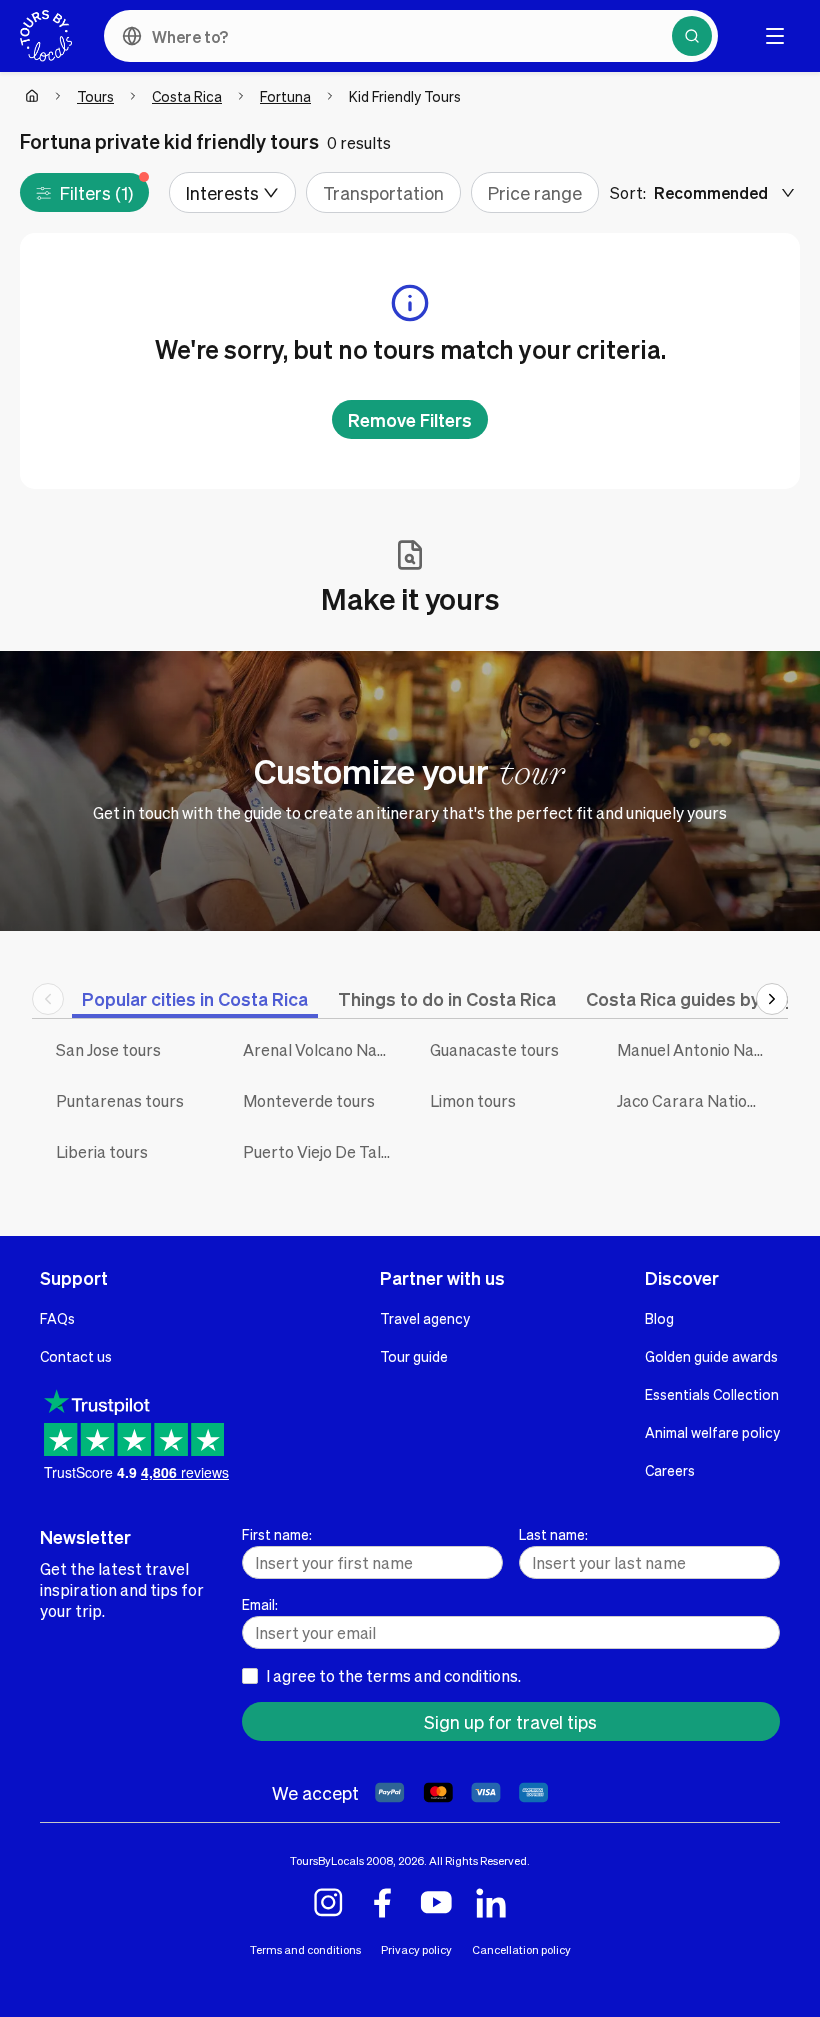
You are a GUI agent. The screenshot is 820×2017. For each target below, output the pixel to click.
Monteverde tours (309, 1100)
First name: (277, 1534)
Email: (260, 1604)
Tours (95, 96)
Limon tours (473, 1100)
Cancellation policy (521, 1949)
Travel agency (425, 1318)
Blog (659, 1318)
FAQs (57, 1318)
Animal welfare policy (712, 1432)
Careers (670, 1470)
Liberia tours (102, 1151)
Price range (535, 192)
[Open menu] (775, 36)
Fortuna (285, 96)
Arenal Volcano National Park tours (321, 1049)
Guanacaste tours (494, 1049)
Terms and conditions (305, 1949)
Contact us (76, 1356)
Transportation (383, 192)
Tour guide (414, 1356)
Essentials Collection (712, 1394)
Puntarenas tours (120, 1100)
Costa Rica (187, 96)
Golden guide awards (711, 1356)
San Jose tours (108, 1049)
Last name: (553, 1534)
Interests (222, 192)
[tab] (195, 998)
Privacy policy (416, 1949)
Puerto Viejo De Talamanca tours (321, 1151)
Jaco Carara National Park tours (695, 1100)
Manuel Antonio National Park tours (695, 1049)
